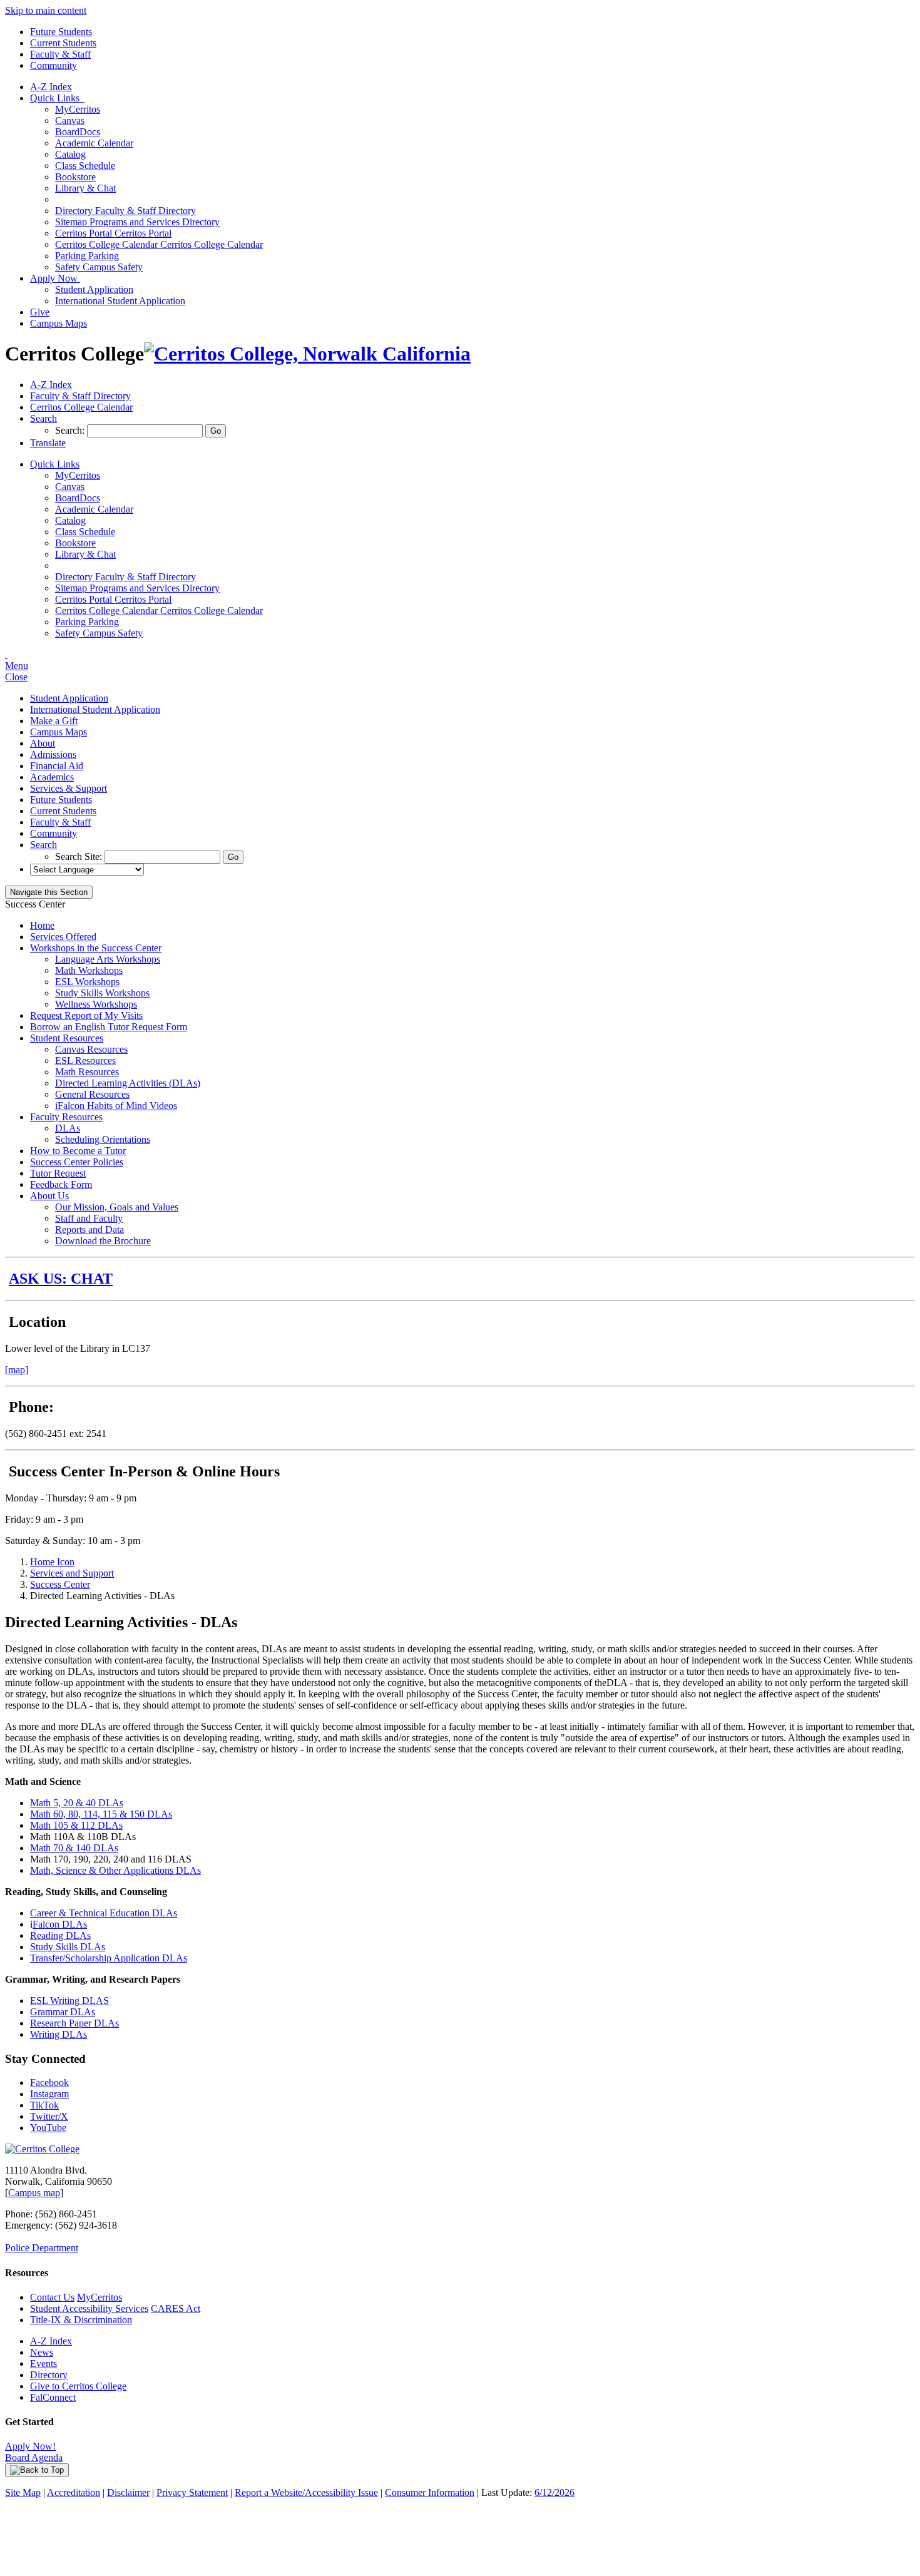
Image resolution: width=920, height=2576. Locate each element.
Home (42, 925)
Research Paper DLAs (74, 2023)
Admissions (53, 754)
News (42, 2352)
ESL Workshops (87, 982)
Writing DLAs (59, 2034)
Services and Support (72, 1573)
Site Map (23, 2492)
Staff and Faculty (89, 1218)
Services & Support (69, 788)
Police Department (42, 2248)
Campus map (34, 2193)
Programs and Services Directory (137, 222)
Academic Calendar (94, 143)
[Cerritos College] (42, 2149)
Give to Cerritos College (78, 2386)
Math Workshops (89, 970)
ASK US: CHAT (61, 1279)
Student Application (94, 289)
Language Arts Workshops (108, 959)
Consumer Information (430, 2492)
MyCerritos (78, 109)
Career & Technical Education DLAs (104, 1913)
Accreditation (74, 2492)
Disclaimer (128, 2492)
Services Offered (63, 937)
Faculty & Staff (60, 54)
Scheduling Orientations (103, 1139)
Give (40, 312)
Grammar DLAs (63, 2012)
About (43, 743)
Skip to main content (46, 10)
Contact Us (52, 2297)
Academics (52, 777)
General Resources (92, 1094)
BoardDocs (78, 132)
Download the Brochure (103, 1241)
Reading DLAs (60, 1935)
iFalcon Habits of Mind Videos (116, 1106)
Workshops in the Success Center (96, 948)
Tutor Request (58, 1173)
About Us (49, 1196)
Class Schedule (85, 166)
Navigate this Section (49, 892)
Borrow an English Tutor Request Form (109, 1027)
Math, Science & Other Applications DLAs (115, 1870)
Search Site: (80, 856)
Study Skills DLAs (68, 1947)
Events (43, 2364)
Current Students (63, 43)
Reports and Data (89, 1229)
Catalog (70, 154)
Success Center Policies (77, 1162)
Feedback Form (61, 1184)
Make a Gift (54, 721)
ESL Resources (85, 1061)
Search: (71, 430)
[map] (17, 1370)
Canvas (70, 120)
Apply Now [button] (55, 278)
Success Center (60, 1584)
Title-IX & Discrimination (81, 2320)
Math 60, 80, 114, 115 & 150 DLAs (101, 1814)
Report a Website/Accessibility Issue (306, 2492)
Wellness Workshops (96, 1004)
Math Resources (87, 1072)
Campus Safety (99, 267)
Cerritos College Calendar (159, 244)
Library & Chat (85, 188)
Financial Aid (57, 766)
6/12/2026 (555, 2492)
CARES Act (176, 2308)
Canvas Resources (91, 1049)
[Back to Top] (37, 2470)
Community (54, 65)
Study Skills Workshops (102, 993)
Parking (87, 256)
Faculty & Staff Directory (125, 211)
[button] (43, 418)
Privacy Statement (192, 2492)
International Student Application (120, 301)
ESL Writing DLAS (69, 2001)
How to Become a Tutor (78, 1151)
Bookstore (75, 177)
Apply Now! (30, 2446)
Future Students (61, 32)
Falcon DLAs (60, 1924)
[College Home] (307, 354)
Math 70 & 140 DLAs (74, 1848)
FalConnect (53, 2397)
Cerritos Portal (113, 233)
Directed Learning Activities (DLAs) (128, 1083)
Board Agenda (34, 2457)
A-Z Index (51, 87)
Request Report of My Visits (86, 1015)
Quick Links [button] (57, 98)
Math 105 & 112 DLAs (76, 1825)
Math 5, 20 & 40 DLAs (77, 1803)
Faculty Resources (66, 1117)
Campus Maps (59, 323)
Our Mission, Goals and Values (117, 1207)
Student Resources (67, 1038)
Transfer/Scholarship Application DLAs (109, 1958)
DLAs (68, 1128)
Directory (49, 2375)
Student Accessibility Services (89, 2308)
